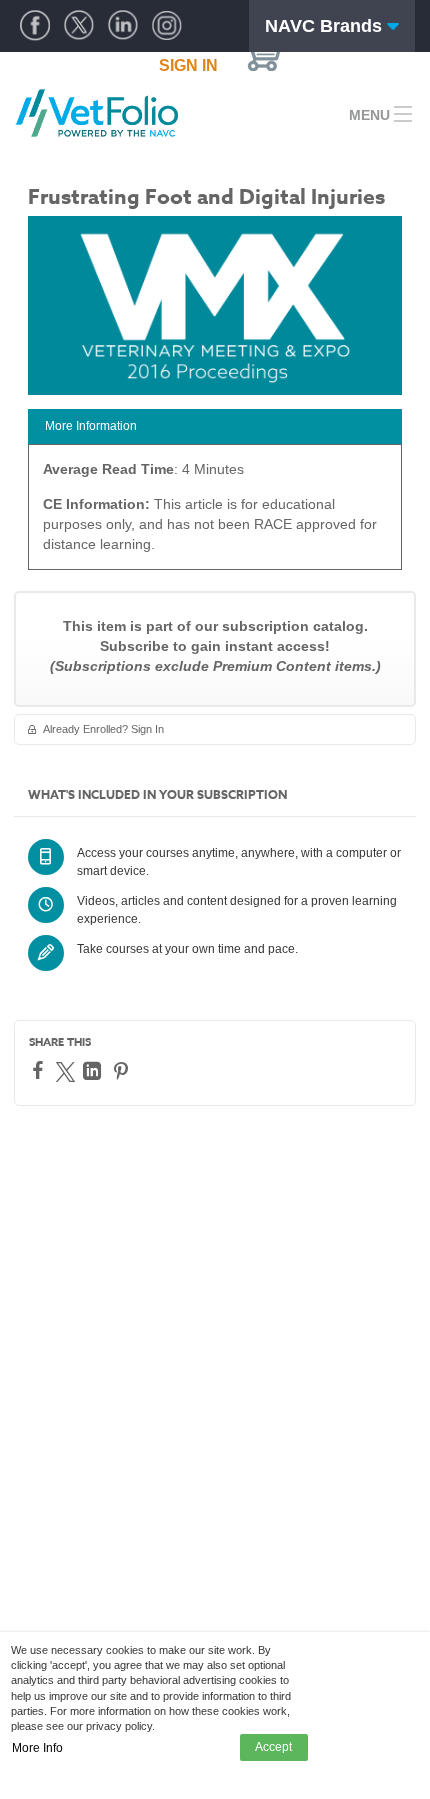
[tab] (215, 426)
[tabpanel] (215, 513)
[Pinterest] (123, 1071)
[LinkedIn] (94, 1071)
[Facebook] (40, 1070)
